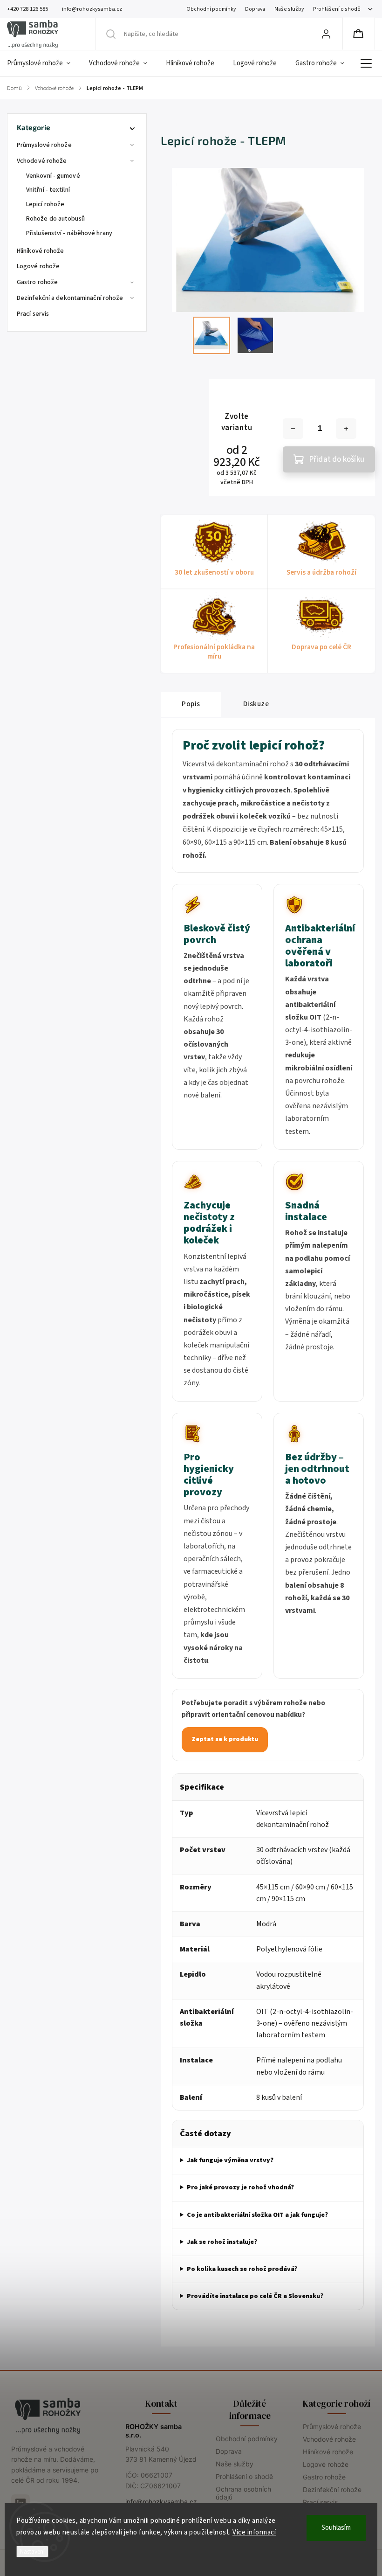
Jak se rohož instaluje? (222, 2242)
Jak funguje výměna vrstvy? (230, 2160)
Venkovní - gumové (53, 176)
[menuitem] (43, 63)
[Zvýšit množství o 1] (346, 429)
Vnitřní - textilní (48, 190)
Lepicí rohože (45, 204)
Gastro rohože (37, 282)
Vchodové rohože (42, 161)
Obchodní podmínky (211, 9)
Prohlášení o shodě (337, 9)
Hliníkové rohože (41, 251)
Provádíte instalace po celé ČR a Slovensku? (255, 2296)
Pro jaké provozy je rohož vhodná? (240, 2187)
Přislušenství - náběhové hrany (69, 233)
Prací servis (33, 314)
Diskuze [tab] (256, 704)
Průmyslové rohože (44, 145)
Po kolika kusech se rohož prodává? (242, 2269)
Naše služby (289, 9)
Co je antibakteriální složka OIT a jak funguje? (257, 2215)
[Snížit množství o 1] (293, 429)
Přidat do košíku (337, 459)
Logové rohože (38, 266)
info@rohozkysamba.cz (161, 2502)
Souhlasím (336, 2528)
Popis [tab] (191, 704)
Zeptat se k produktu (225, 1739)
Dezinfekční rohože (332, 2489)
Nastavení (32, 2552)
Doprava (255, 9)
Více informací (254, 2532)
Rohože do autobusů (55, 219)
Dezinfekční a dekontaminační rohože (70, 298)
